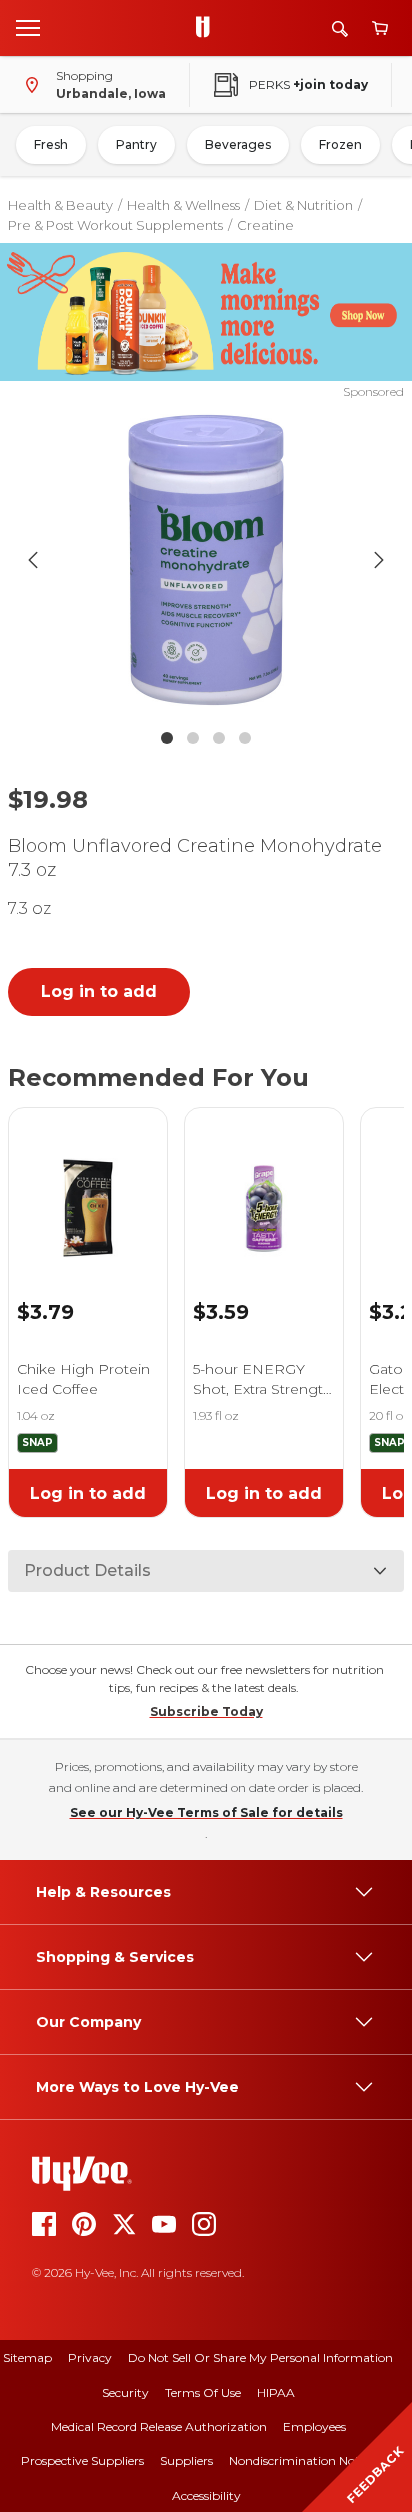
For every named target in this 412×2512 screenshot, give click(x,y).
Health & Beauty (60, 205)
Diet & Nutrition (303, 205)
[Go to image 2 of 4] (193, 738)
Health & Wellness (183, 205)
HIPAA (276, 2392)
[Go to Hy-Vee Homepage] (208, 28)
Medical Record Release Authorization (159, 2426)
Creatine (265, 225)
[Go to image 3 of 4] (219, 738)
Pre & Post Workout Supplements (115, 225)
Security (125, 2392)
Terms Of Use (203, 2392)
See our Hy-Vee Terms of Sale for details (206, 1812)
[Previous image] (33, 560)
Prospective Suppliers (82, 2460)
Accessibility (206, 2495)
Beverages (238, 144)
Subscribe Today (206, 1711)
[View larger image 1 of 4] (206, 560)
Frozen (340, 144)
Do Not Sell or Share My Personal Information (260, 2357)
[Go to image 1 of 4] (167, 738)
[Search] (340, 28)
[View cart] (380, 28)
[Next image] (379, 560)
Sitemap (27, 2357)
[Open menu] (28, 27)
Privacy (90, 2357)
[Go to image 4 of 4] (245, 738)
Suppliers (186, 2460)
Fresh (51, 144)
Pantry (136, 144)
